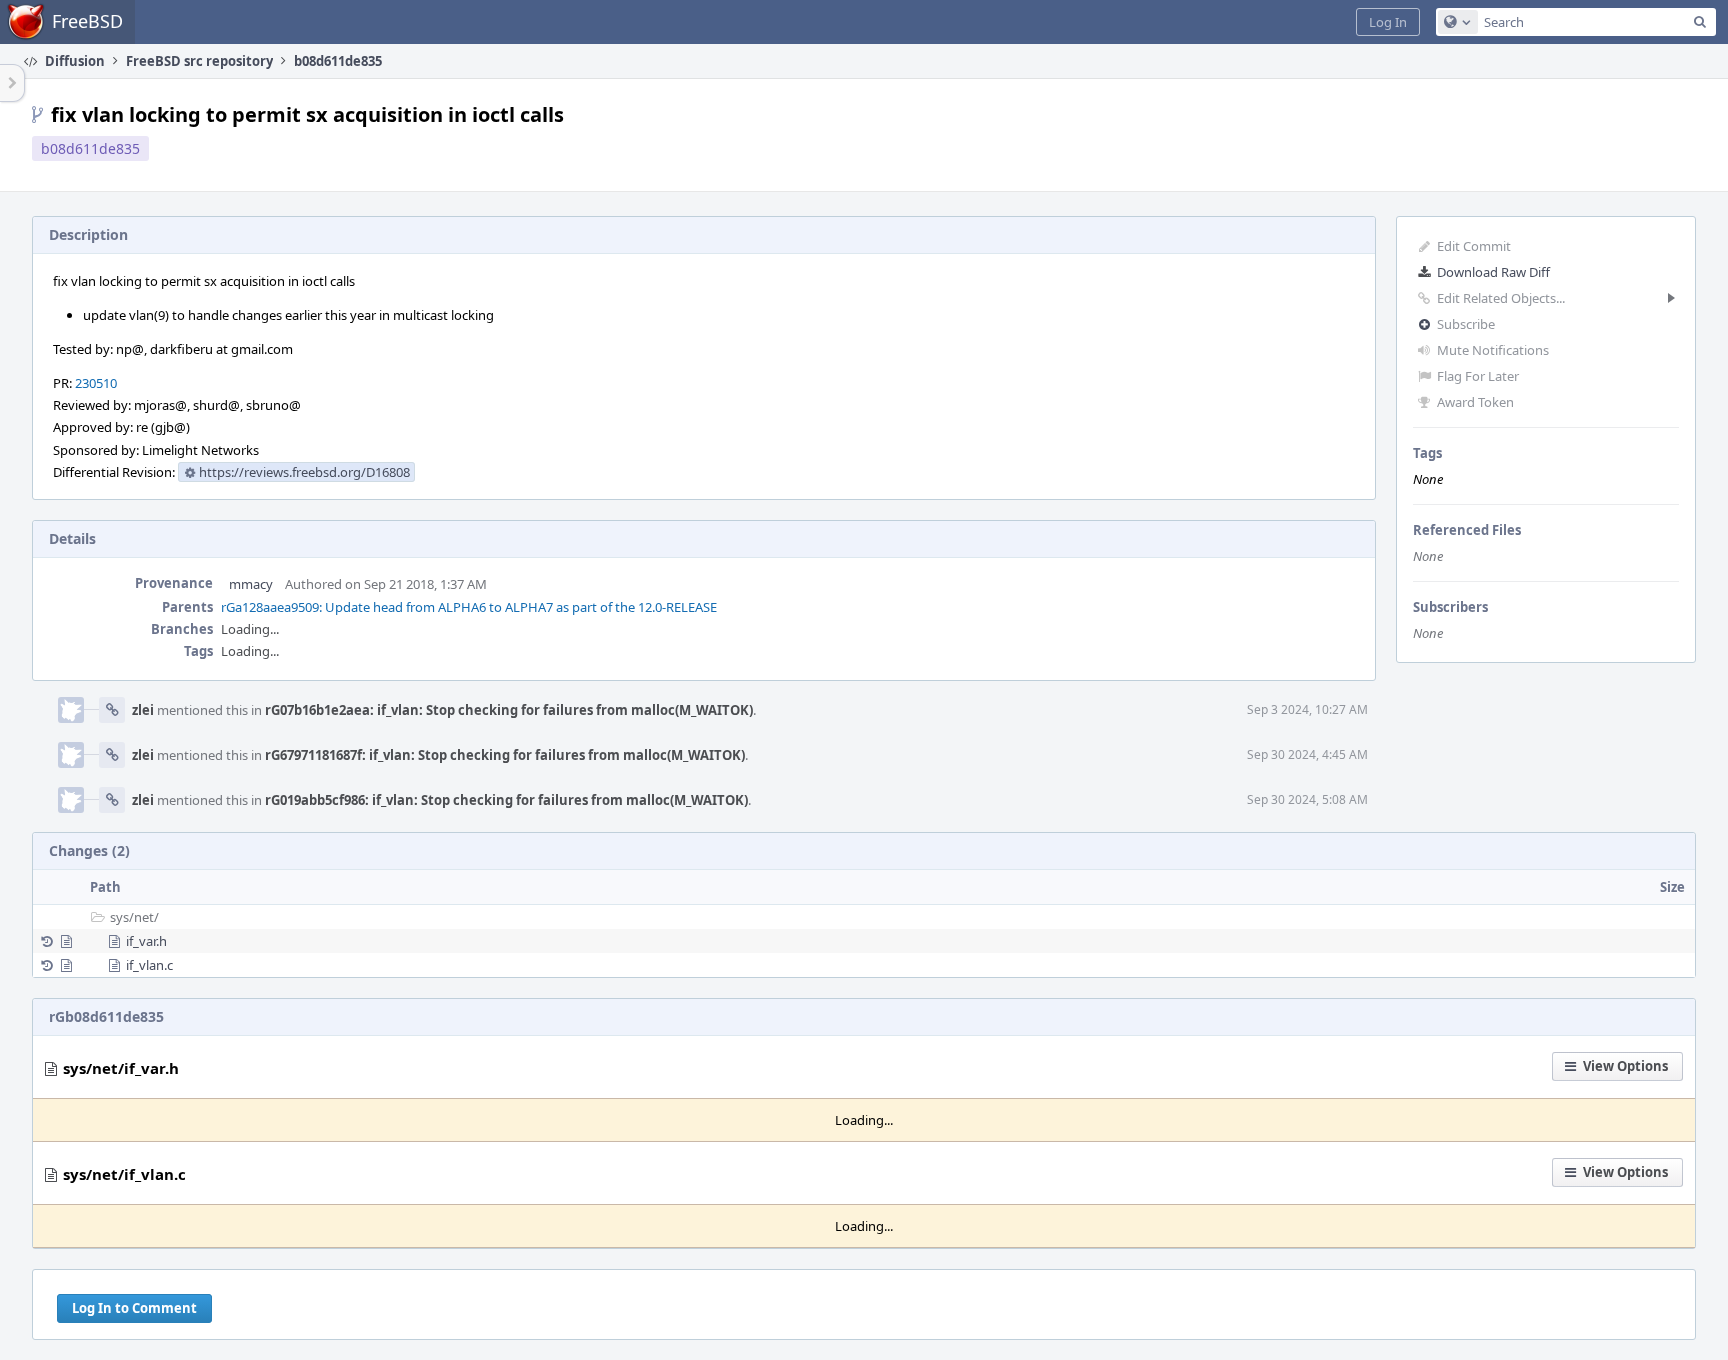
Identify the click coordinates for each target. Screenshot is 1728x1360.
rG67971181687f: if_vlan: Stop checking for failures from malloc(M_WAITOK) (505, 755)
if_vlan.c (149, 965)
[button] (1388, 22)
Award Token (1475, 402)
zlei (143, 710)
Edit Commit (1474, 246)
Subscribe (1466, 324)
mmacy (251, 584)
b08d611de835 (90, 148)
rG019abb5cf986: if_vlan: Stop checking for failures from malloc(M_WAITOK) (506, 800)
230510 (96, 383)
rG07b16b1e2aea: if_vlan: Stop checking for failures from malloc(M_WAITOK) (509, 710)
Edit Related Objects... (1501, 298)
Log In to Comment (134, 1308)
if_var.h (146, 941)
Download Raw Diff (1493, 272)
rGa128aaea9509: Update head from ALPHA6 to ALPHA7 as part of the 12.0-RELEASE (469, 607)
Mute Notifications (1493, 350)
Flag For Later (1478, 376)
